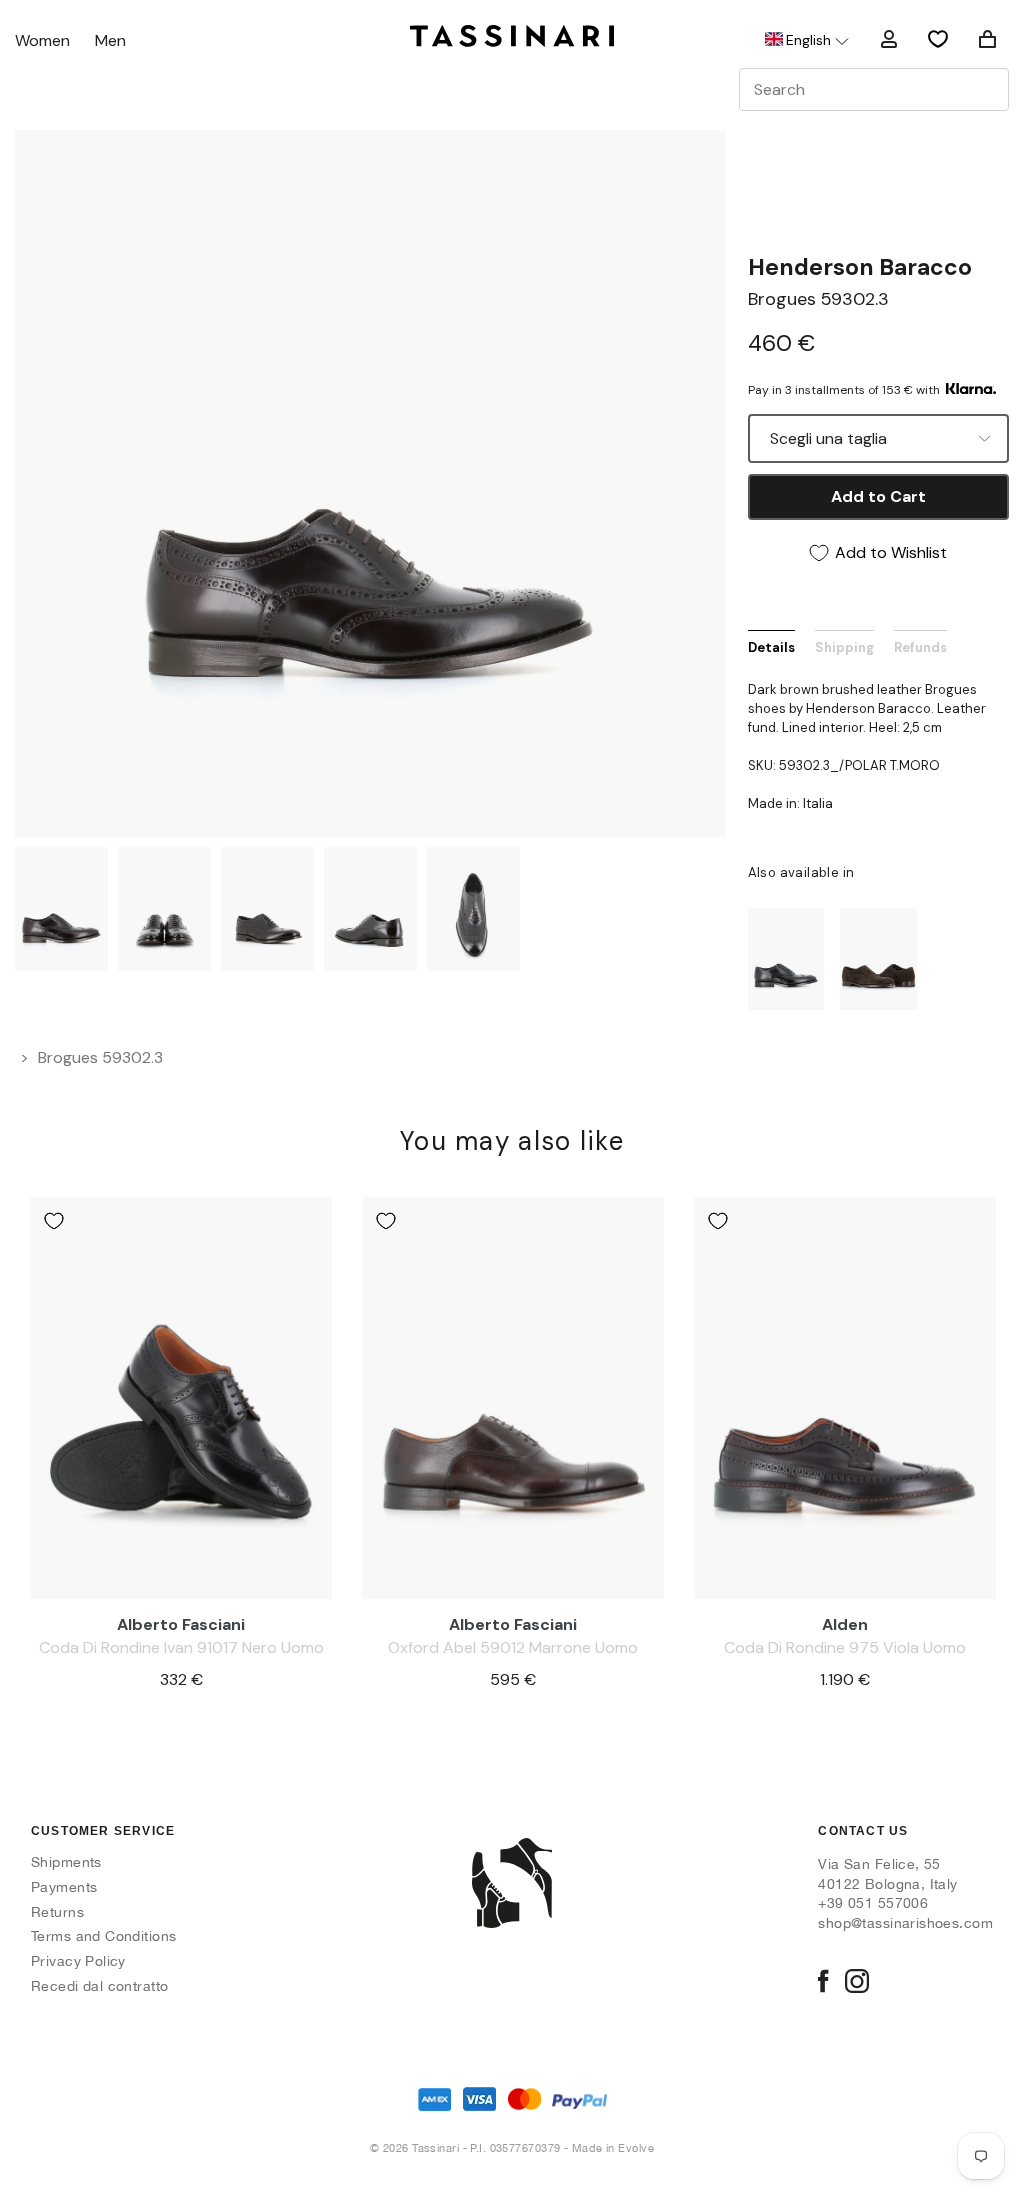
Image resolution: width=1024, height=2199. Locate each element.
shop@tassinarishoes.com (905, 1923)
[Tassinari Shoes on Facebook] (823, 1983)
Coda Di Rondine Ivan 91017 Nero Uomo (181, 1647)
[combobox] (874, 89)
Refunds (920, 647)
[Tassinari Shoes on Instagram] (857, 1983)
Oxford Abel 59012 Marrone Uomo (513, 1647)
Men (110, 41)
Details (771, 647)
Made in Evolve (613, 2148)
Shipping (844, 647)
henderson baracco (860, 267)
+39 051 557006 (873, 1903)
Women (42, 41)
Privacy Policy (78, 1961)
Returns (57, 1912)
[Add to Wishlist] (54, 1221)
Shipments (66, 1862)
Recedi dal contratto (99, 1986)
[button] (805, 40)
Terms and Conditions (103, 1936)
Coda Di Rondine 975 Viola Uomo (845, 1647)
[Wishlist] (938, 39)
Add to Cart (878, 496)
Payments (64, 1887)
